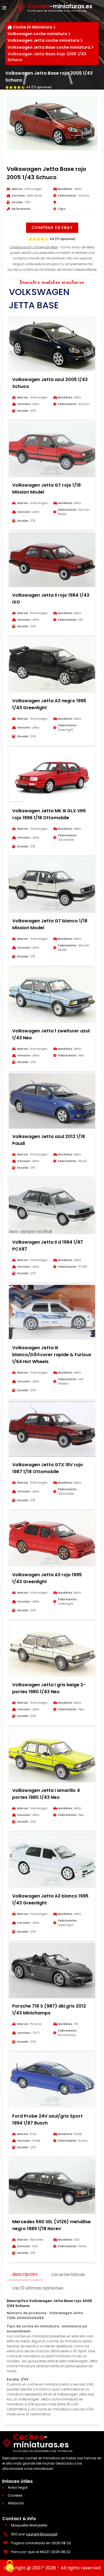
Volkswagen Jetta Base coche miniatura (49, 47)
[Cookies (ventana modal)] (10, 2567)
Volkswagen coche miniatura (37, 34)
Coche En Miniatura (32, 27)
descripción (25, 2274)
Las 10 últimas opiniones (38, 2288)
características (68, 2274)
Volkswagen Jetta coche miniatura (43, 40)
